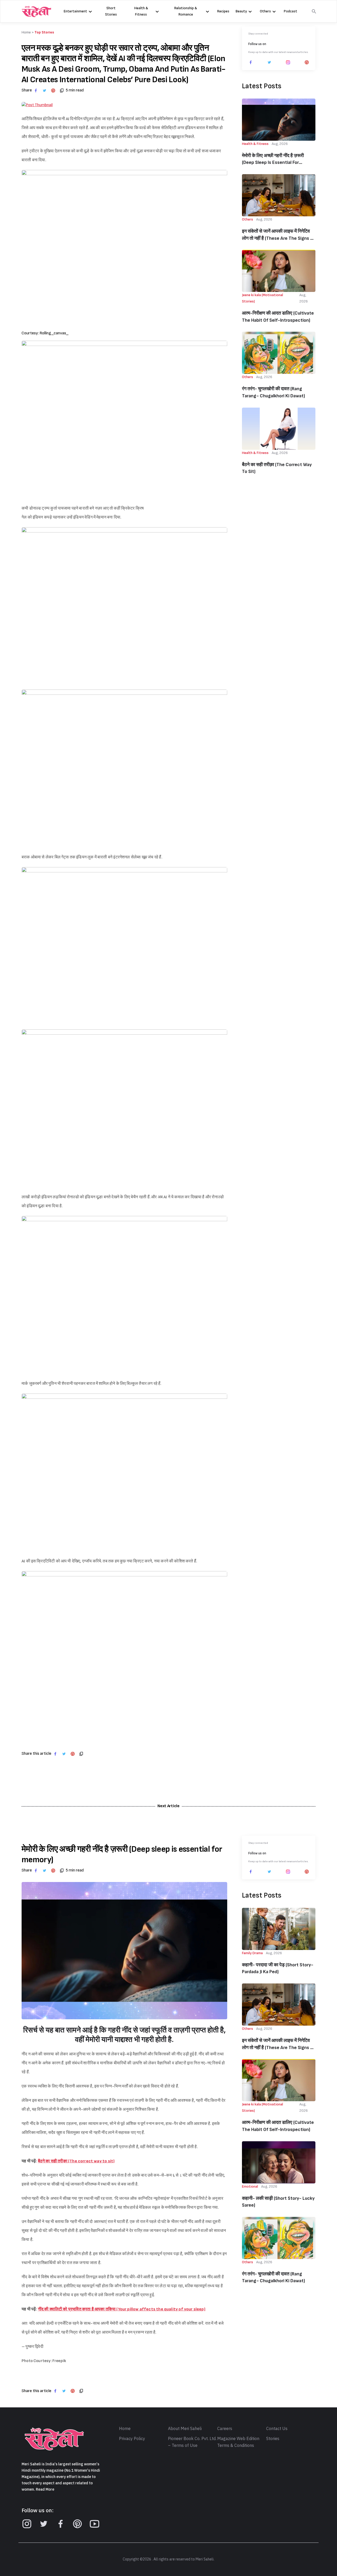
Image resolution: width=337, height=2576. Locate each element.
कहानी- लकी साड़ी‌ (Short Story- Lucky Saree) (278, 2202)
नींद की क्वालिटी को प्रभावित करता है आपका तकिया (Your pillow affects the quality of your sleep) (122, 2309)
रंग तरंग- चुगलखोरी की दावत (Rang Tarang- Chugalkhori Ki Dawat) (273, 392)
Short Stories (111, 11)
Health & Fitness (141, 11)
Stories (273, 2439)
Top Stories (44, 32)
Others (265, 11)
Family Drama (252, 1953)
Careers (225, 2429)
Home (125, 2429)
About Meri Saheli (185, 2429)
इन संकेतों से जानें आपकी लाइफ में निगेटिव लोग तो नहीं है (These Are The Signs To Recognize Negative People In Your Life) (279, 235)
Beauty (241, 11)
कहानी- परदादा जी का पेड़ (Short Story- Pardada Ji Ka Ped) (278, 1968)
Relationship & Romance (186, 11)
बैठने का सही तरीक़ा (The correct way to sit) (277, 468)
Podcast (291, 11)
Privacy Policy (132, 2439)
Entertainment (75, 11)
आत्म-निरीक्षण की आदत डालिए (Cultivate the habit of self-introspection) (278, 317)
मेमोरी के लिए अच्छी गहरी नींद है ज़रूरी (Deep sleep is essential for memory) (273, 160)
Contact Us (277, 2429)
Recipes (223, 11)
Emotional (250, 2186)
